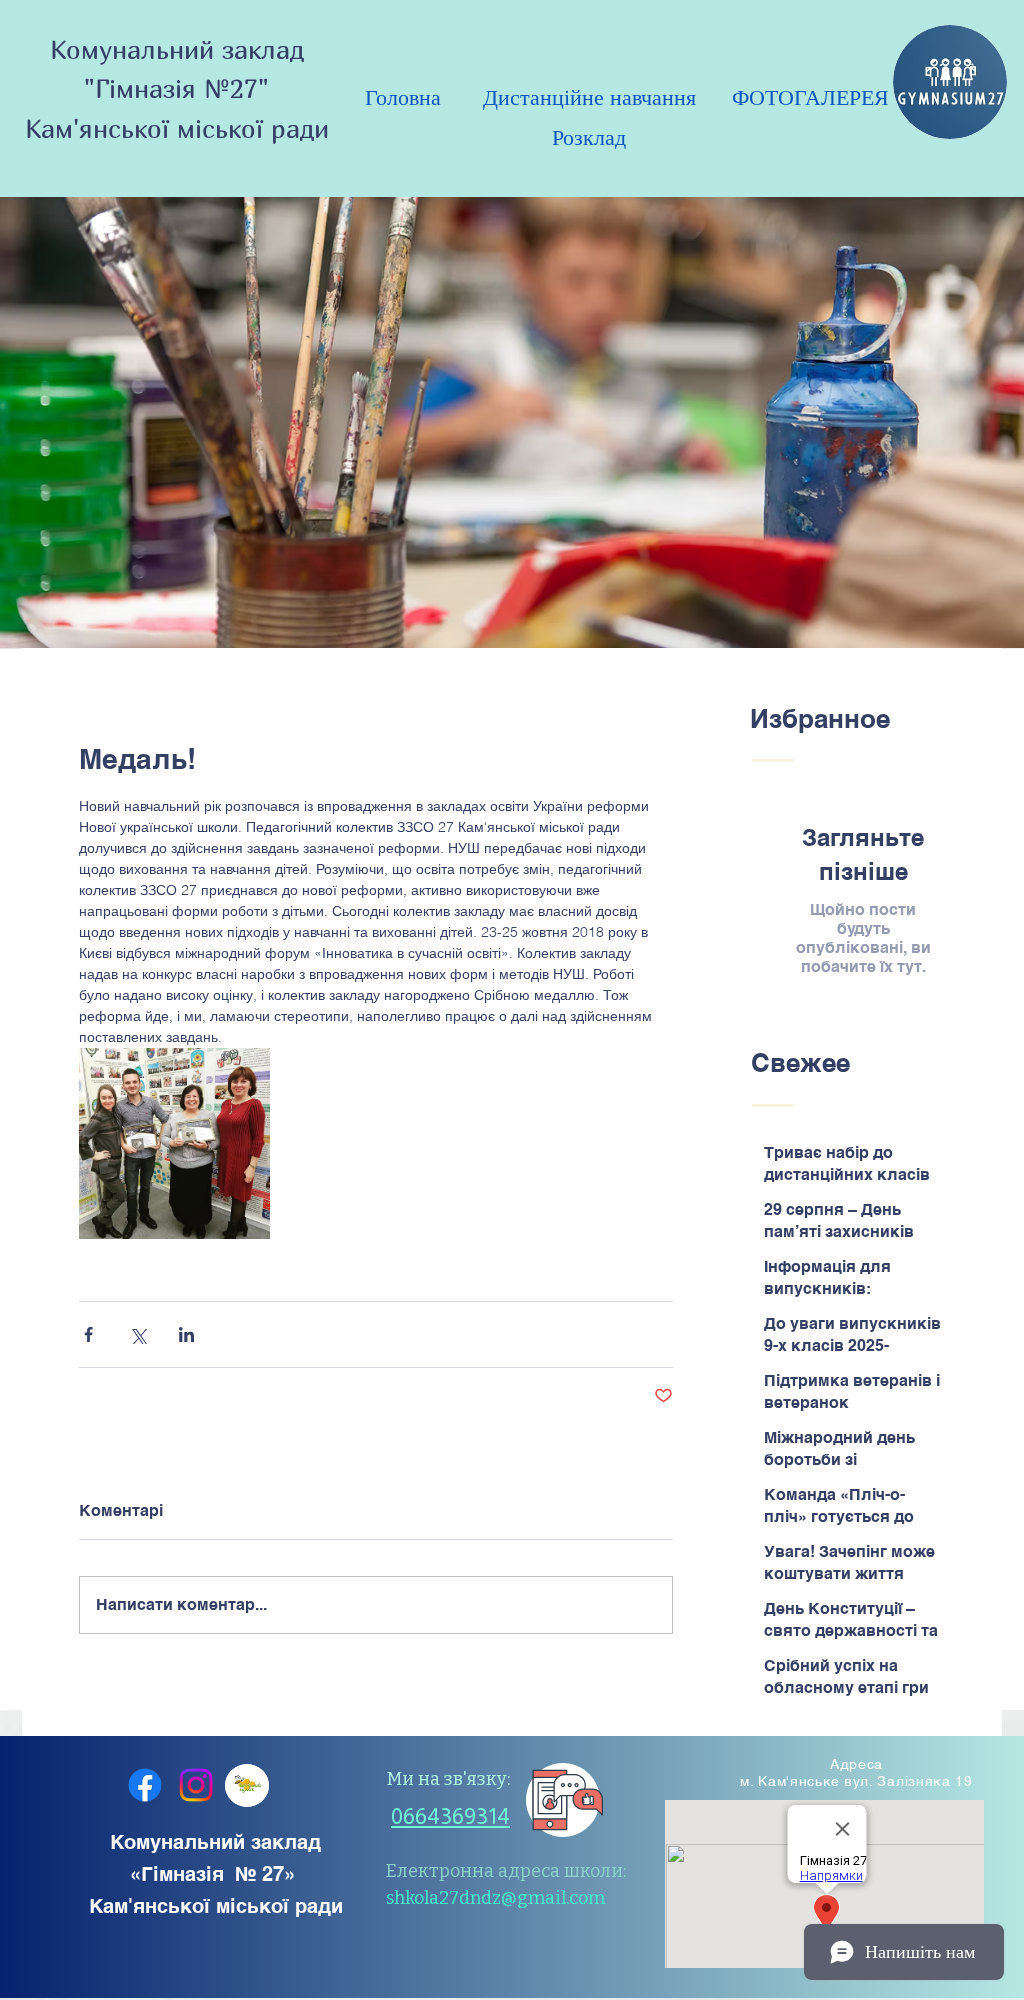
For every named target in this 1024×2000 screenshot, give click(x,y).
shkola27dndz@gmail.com (495, 1898)
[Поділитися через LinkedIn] (186, 1334)
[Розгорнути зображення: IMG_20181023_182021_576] (174, 1143)
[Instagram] (196, 1785)
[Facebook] (145, 1785)
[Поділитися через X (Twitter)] (137, 1334)
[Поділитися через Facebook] (88, 1334)
